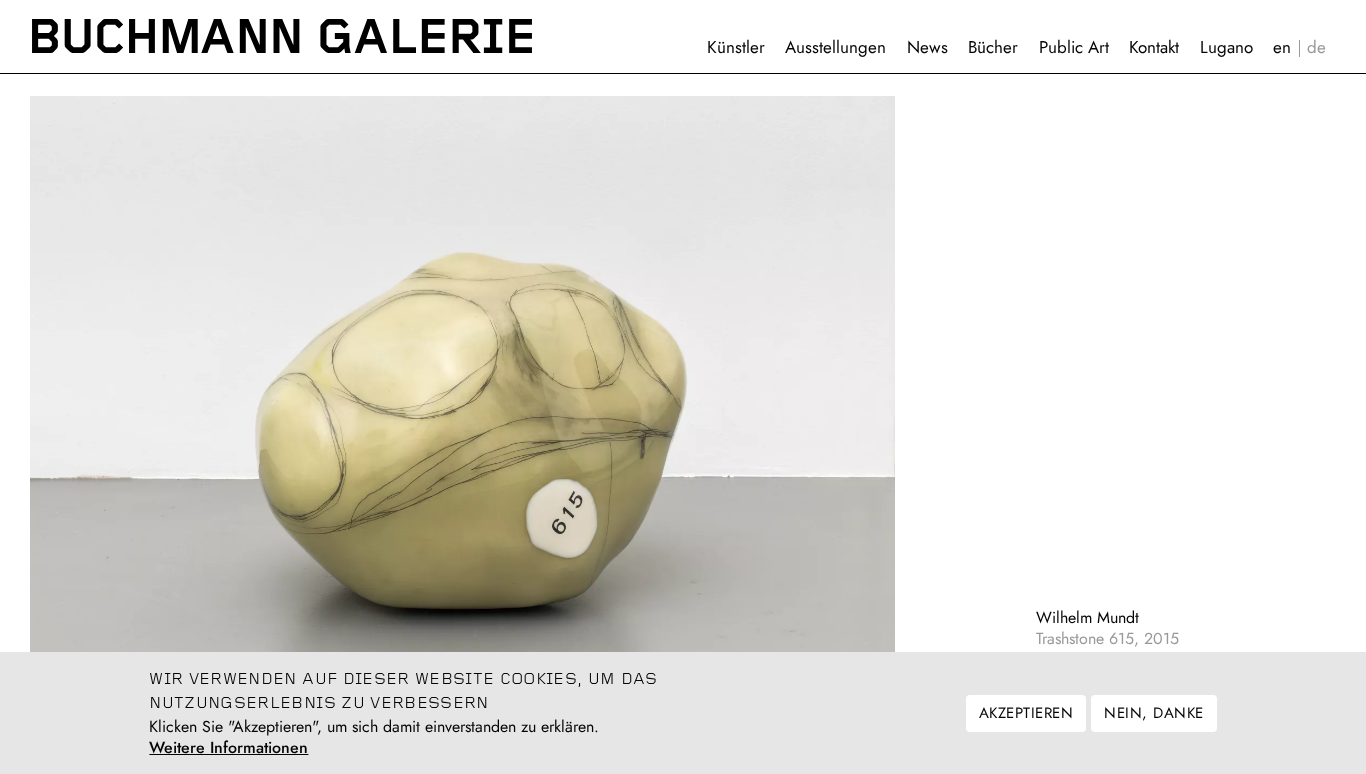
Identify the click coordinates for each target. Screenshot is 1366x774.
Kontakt (1154, 47)
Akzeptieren (1026, 713)
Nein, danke (1153, 713)
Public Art (1074, 47)
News (927, 47)
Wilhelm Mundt (1087, 617)
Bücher (993, 47)
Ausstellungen (835, 47)
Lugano (1226, 47)
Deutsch (1316, 47)
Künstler (736, 47)
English (1282, 47)
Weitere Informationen (228, 748)
